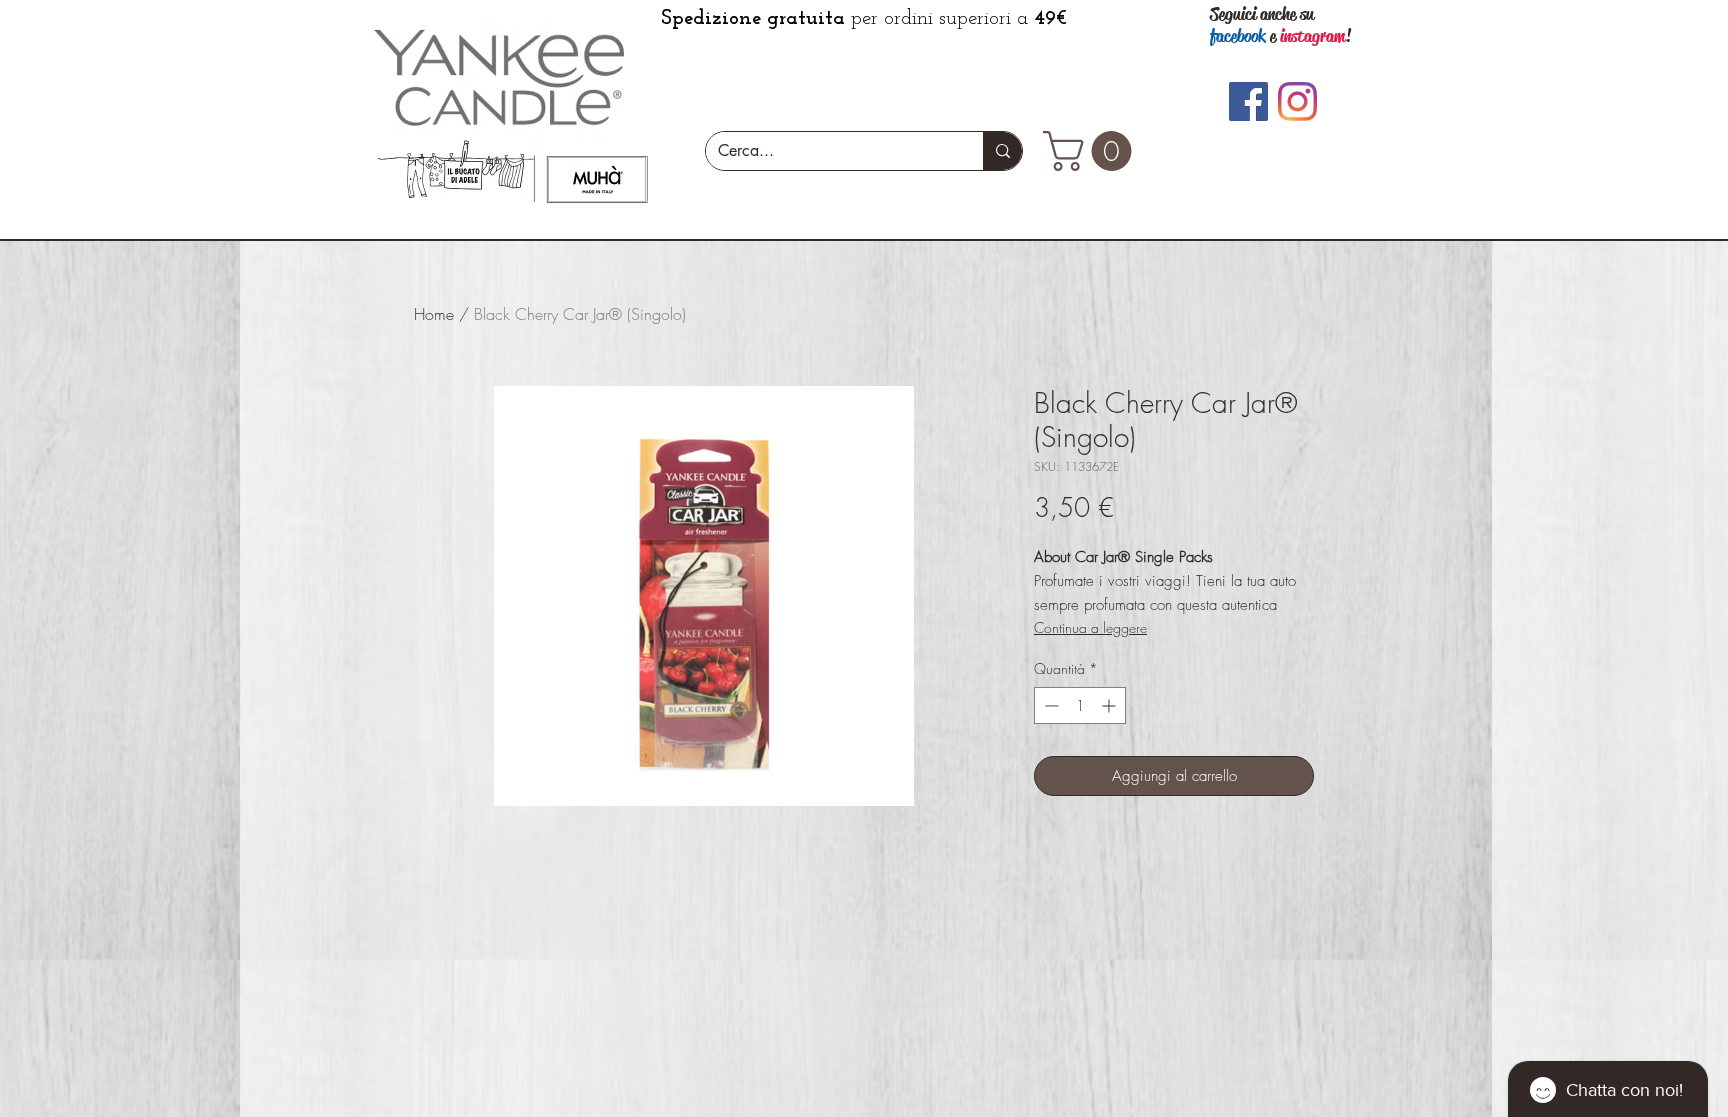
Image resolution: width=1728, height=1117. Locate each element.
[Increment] (1110, 705)
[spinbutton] (1080, 705)
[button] (1092, 151)
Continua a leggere (1090, 627)
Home (434, 314)
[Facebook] (1248, 101)
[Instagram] (1297, 101)
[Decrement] (1049, 705)
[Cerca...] (1002, 151)
